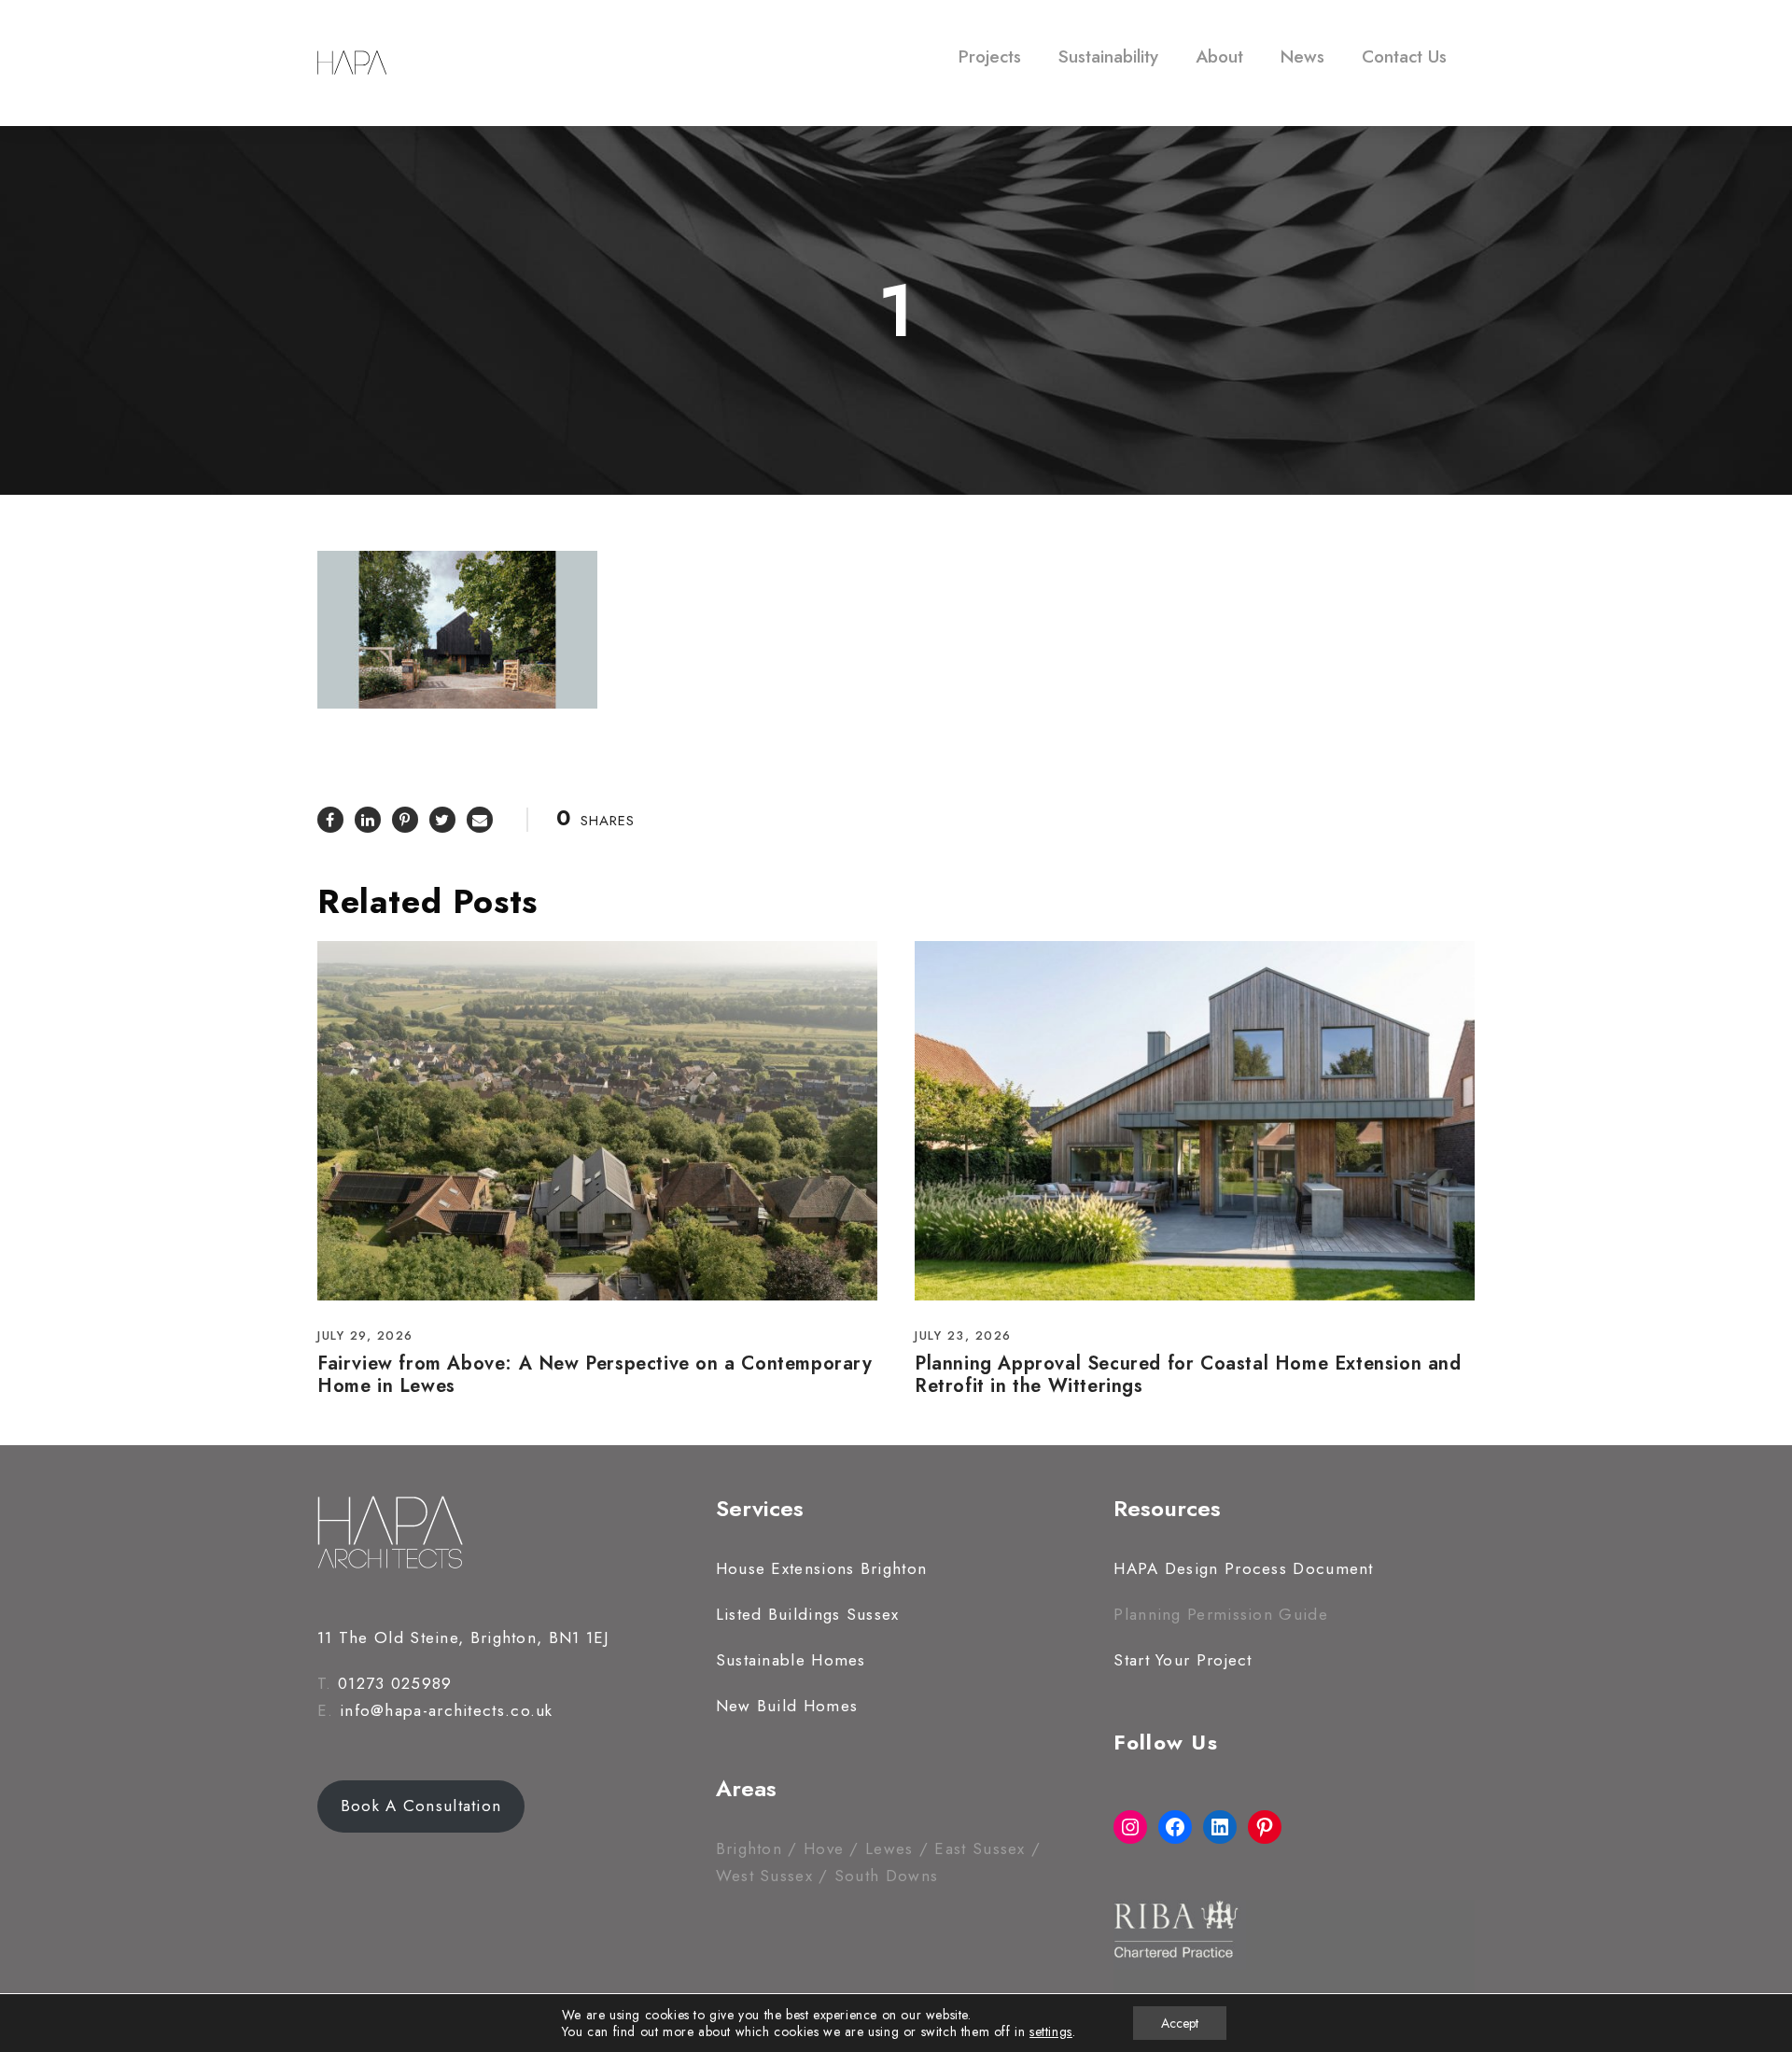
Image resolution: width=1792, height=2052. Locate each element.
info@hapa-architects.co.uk (447, 1710)
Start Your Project (1183, 1660)
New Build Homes (787, 1706)
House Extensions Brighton (822, 1568)
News (1302, 56)
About (1219, 56)
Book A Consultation (421, 1806)
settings (1051, 2031)
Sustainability (1108, 56)
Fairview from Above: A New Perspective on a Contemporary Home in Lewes (595, 1375)
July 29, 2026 (365, 1335)
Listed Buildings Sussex (808, 1614)
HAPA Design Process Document (1243, 1568)
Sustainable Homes (791, 1660)
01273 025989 (395, 1683)
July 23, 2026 (963, 1335)
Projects (990, 56)
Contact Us (1404, 56)
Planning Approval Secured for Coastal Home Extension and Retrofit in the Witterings (1188, 1375)
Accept (1180, 2023)
